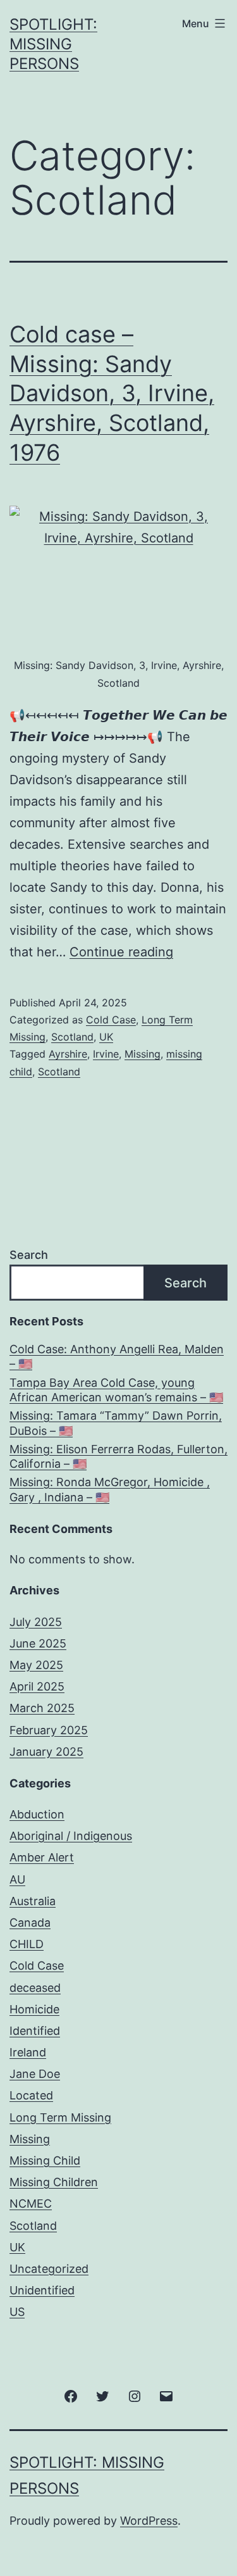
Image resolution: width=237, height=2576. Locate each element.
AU (17, 1879)
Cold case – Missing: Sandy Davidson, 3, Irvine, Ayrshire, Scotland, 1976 (112, 393)
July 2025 (36, 1622)
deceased (35, 1988)
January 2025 (46, 1752)
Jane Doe (35, 2074)
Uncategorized (49, 2269)
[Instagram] (135, 2395)
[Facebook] (71, 2395)
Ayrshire (68, 1054)
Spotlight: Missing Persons (53, 44)
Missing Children (54, 2182)
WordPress (149, 2521)
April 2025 (37, 1686)
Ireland (28, 2052)
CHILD (27, 1944)
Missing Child (45, 2160)
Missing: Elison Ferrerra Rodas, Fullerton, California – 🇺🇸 (118, 1456)
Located (31, 2095)
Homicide (34, 2009)
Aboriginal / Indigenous (71, 1836)
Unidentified (42, 2290)
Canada (30, 1923)
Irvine (106, 1054)
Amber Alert (42, 1857)
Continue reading (121, 952)
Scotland (72, 1037)
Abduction (37, 1814)
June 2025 (38, 1643)
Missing (143, 1054)
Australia (33, 1901)
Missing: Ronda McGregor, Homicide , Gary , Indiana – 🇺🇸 (110, 1489)
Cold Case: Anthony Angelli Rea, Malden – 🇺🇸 (117, 1356)
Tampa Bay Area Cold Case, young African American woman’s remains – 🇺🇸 (116, 1390)
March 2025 (42, 1708)
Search (29, 1255)
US (17, 2312)
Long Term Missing (60, 2117)
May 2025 (36, 1665)
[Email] (166, 2395)
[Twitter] (102, 2395)
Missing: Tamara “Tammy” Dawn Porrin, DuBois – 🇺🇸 (116, 1423)
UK (106, 1037)
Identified (35, 2031)
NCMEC (31, 2204)
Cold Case (111, 1020)
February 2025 (49, 1730)
